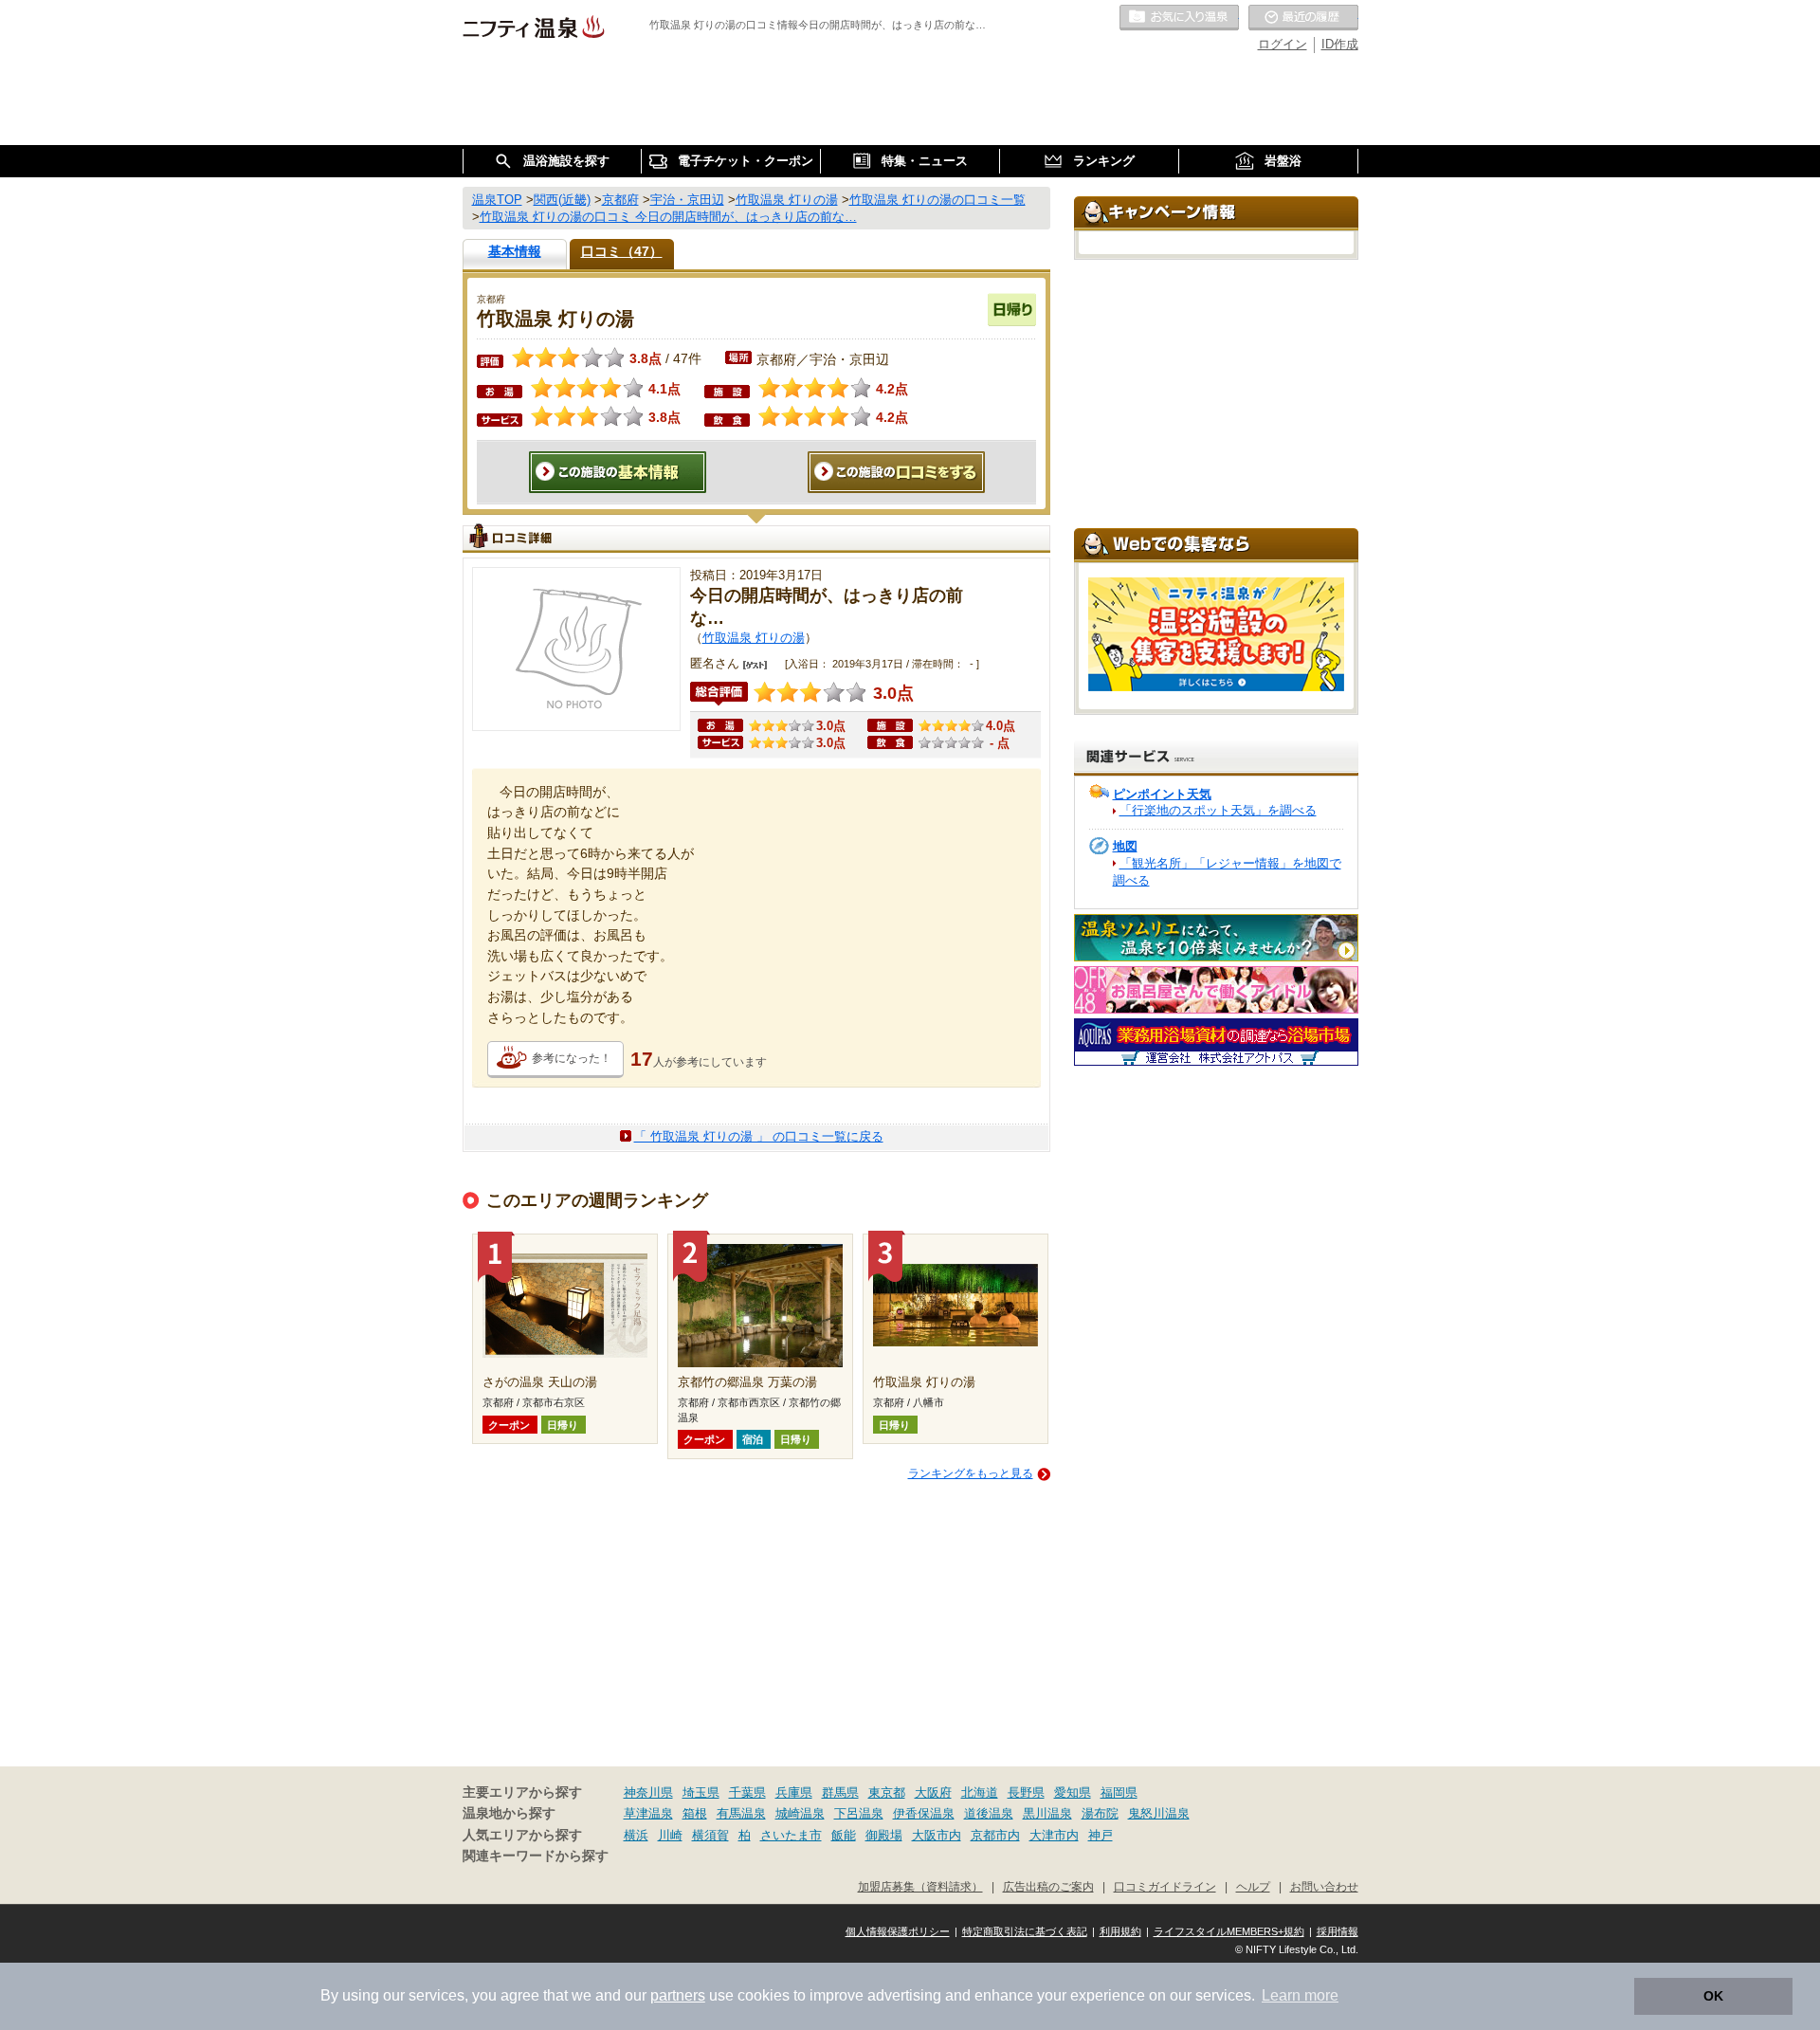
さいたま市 (791, 1835)
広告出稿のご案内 (1048, 1886)
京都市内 (995, 1835)
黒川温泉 (1047, 1813)
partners (678, 1995)
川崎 (670, 1835)
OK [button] (1713, 1996)
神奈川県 (648, 1792)
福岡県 (1119, 1792)
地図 (1125, 846)
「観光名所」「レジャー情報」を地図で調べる (1227, 872)
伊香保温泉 (924, 1813)
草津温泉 (648, 1813)
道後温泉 (989, 1813)
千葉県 (747, 1792)
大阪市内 (937, 1835)
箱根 (695, 1813)
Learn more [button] (1300, 1995)
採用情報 (1338, 1931)
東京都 (887, 1792)
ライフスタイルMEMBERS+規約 (1229, 1931)
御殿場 (884, 1835)
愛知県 (1073, 1792)
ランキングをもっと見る (971, 1473)
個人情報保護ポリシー (898, 1931)
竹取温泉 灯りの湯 (754, 638)
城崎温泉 (800, 1813)
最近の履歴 (1303, 18)
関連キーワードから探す (536, 1856)
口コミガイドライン (1165, 1886)
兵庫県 (794, 1792)
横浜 (636, 1835)
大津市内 (1054, 1835)
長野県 (1026, 1792)
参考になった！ (572, 1058)
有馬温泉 (741, 1813)
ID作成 (1340, 44)
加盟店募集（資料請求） (920, 1886)
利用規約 (1120, 1931)
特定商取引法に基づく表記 (1025, 1931)
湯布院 (1100, 1813)
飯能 (844, 1835)
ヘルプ (1253, 1886)
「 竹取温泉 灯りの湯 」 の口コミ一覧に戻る (759, 1136)
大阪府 (933, 1792)
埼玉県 (701, 1792)
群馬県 (840, 1792)
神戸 (1101, 1835)
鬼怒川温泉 (1159, 1813)
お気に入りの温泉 (1179, 18)
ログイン (1283, 44)
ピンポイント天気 (1162, 794)
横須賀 (710, 1835)
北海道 (980, 1792)
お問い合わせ (1324, 1886)
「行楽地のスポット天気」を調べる (1218, 810)
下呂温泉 (859, 1813)
